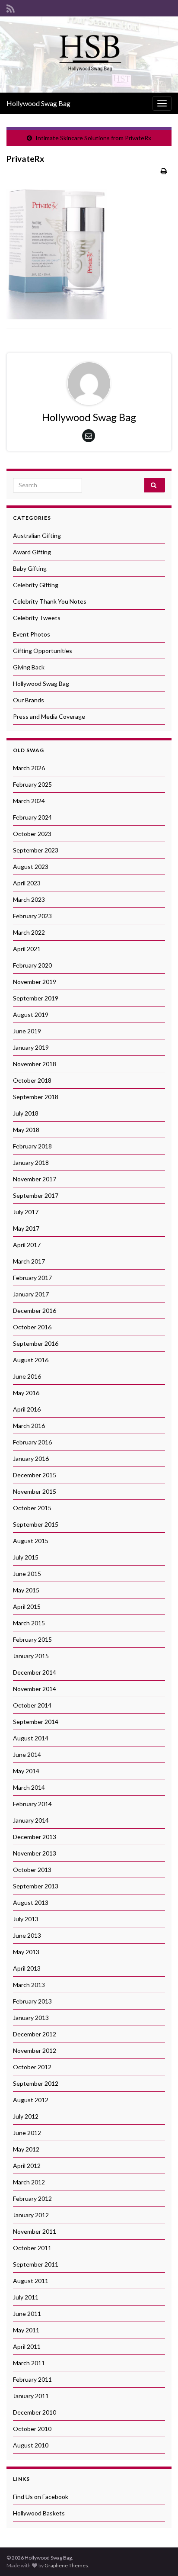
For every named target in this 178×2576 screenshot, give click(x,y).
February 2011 (32, 2379)
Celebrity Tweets (37, 618)
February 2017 (32, 1278)
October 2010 (32, 2429)
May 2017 (26, 1228)
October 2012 (32, 2067)
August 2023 (31, 867)
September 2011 (36, 2264)
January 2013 (31, 2018)
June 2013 (27, 1935)
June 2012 (27, 2133)
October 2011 (32, 2248)
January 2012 (31, 2215)
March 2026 (29, 768)
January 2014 (31, 1820)
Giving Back (29, 667)
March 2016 (29, 1426)
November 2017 (35, 1179)
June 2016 (27, 1376)
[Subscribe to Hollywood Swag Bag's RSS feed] (11, 7)
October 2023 (32, 834)
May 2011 (26, 2330)
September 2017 (36, 1195)
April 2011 (27, 2346)
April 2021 (27, 949)
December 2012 (35, 2034)
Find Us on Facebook (41, 2497)
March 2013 (29, 1985)
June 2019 (27, 1031)
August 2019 (31, 1015)
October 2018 (32, 1080)
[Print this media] (164, 171)
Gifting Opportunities (43, 651)
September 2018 (36, 1097)
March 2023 (29, 899)
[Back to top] (159, 2557)
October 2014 (32, 1705)
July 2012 (26, 2116)
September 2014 (36, 1722)
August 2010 (31, 2445)
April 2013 (27, 1968)
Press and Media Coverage (49, 716)
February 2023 (32, 916)
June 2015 (27, 1574)
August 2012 (31, 2100)
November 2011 (35, 2231)
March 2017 (29, 1261)
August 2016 (31, 1360)
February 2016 (32, 1442)
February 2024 (32, 817)
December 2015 (35, 1475)
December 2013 (35, 1837)
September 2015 (36, 1524)
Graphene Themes (66, 2565)
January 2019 (31, 1047)
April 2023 (27, 883)
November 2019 (35, 982)
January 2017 (31, 1294)
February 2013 (32, 2001)
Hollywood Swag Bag (38, 103)
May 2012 (26, 2149)
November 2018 (35, 1064)
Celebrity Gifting (36, 585)
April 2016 (27, 1409)
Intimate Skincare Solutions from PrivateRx (93, 138)
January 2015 (31, 1656)
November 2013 (35, 1853)
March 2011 (29, 2363)
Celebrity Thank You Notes (50, 601)
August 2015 (31, 1541)
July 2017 (26, 1212)
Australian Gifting (37, 535)
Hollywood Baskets (39, 2513)
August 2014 (31, 1738)
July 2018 (26, 1113)
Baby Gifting (30, 568)
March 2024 (29, 801)
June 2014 (27, 1754)
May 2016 (26, 1393)
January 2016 (31, 1458)
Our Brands (29, 700)
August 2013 (31, 1902)
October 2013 (32, 1870)
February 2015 (32, 1639)
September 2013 (36, 1886)
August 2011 (31, 2281)
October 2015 (32, 1508)
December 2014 (35, 1672)
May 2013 (26, 1952)
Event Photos (32, 634)
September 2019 (36, 998)
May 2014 (26, 1771)
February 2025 (32, 784)
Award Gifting (32, 552)
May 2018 (26, 1130)
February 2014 (32, 1804)
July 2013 (26, 1919)
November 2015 (35, 1491)
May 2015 (26, 1590)
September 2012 (36, 2083)
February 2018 (32, 1146)
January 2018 (31, 1163)
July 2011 (26, 2297)
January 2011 (31, 2396)
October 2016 (32, 1327)
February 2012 (32, 2198)
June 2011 (27, 2314)
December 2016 (35, 1311)
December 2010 (35, 2412)
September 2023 (36, 850)
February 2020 (32, 965)
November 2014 (35, 1689)
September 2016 (36, 1343)
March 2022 (29, 932)
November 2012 (35, 2050)
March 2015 (29, 1623)
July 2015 (26, 1557)
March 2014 (29, 1787)
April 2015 (27, 1606)
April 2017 (27, 1245)
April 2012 (27, 2166)
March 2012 (29, 2182)
